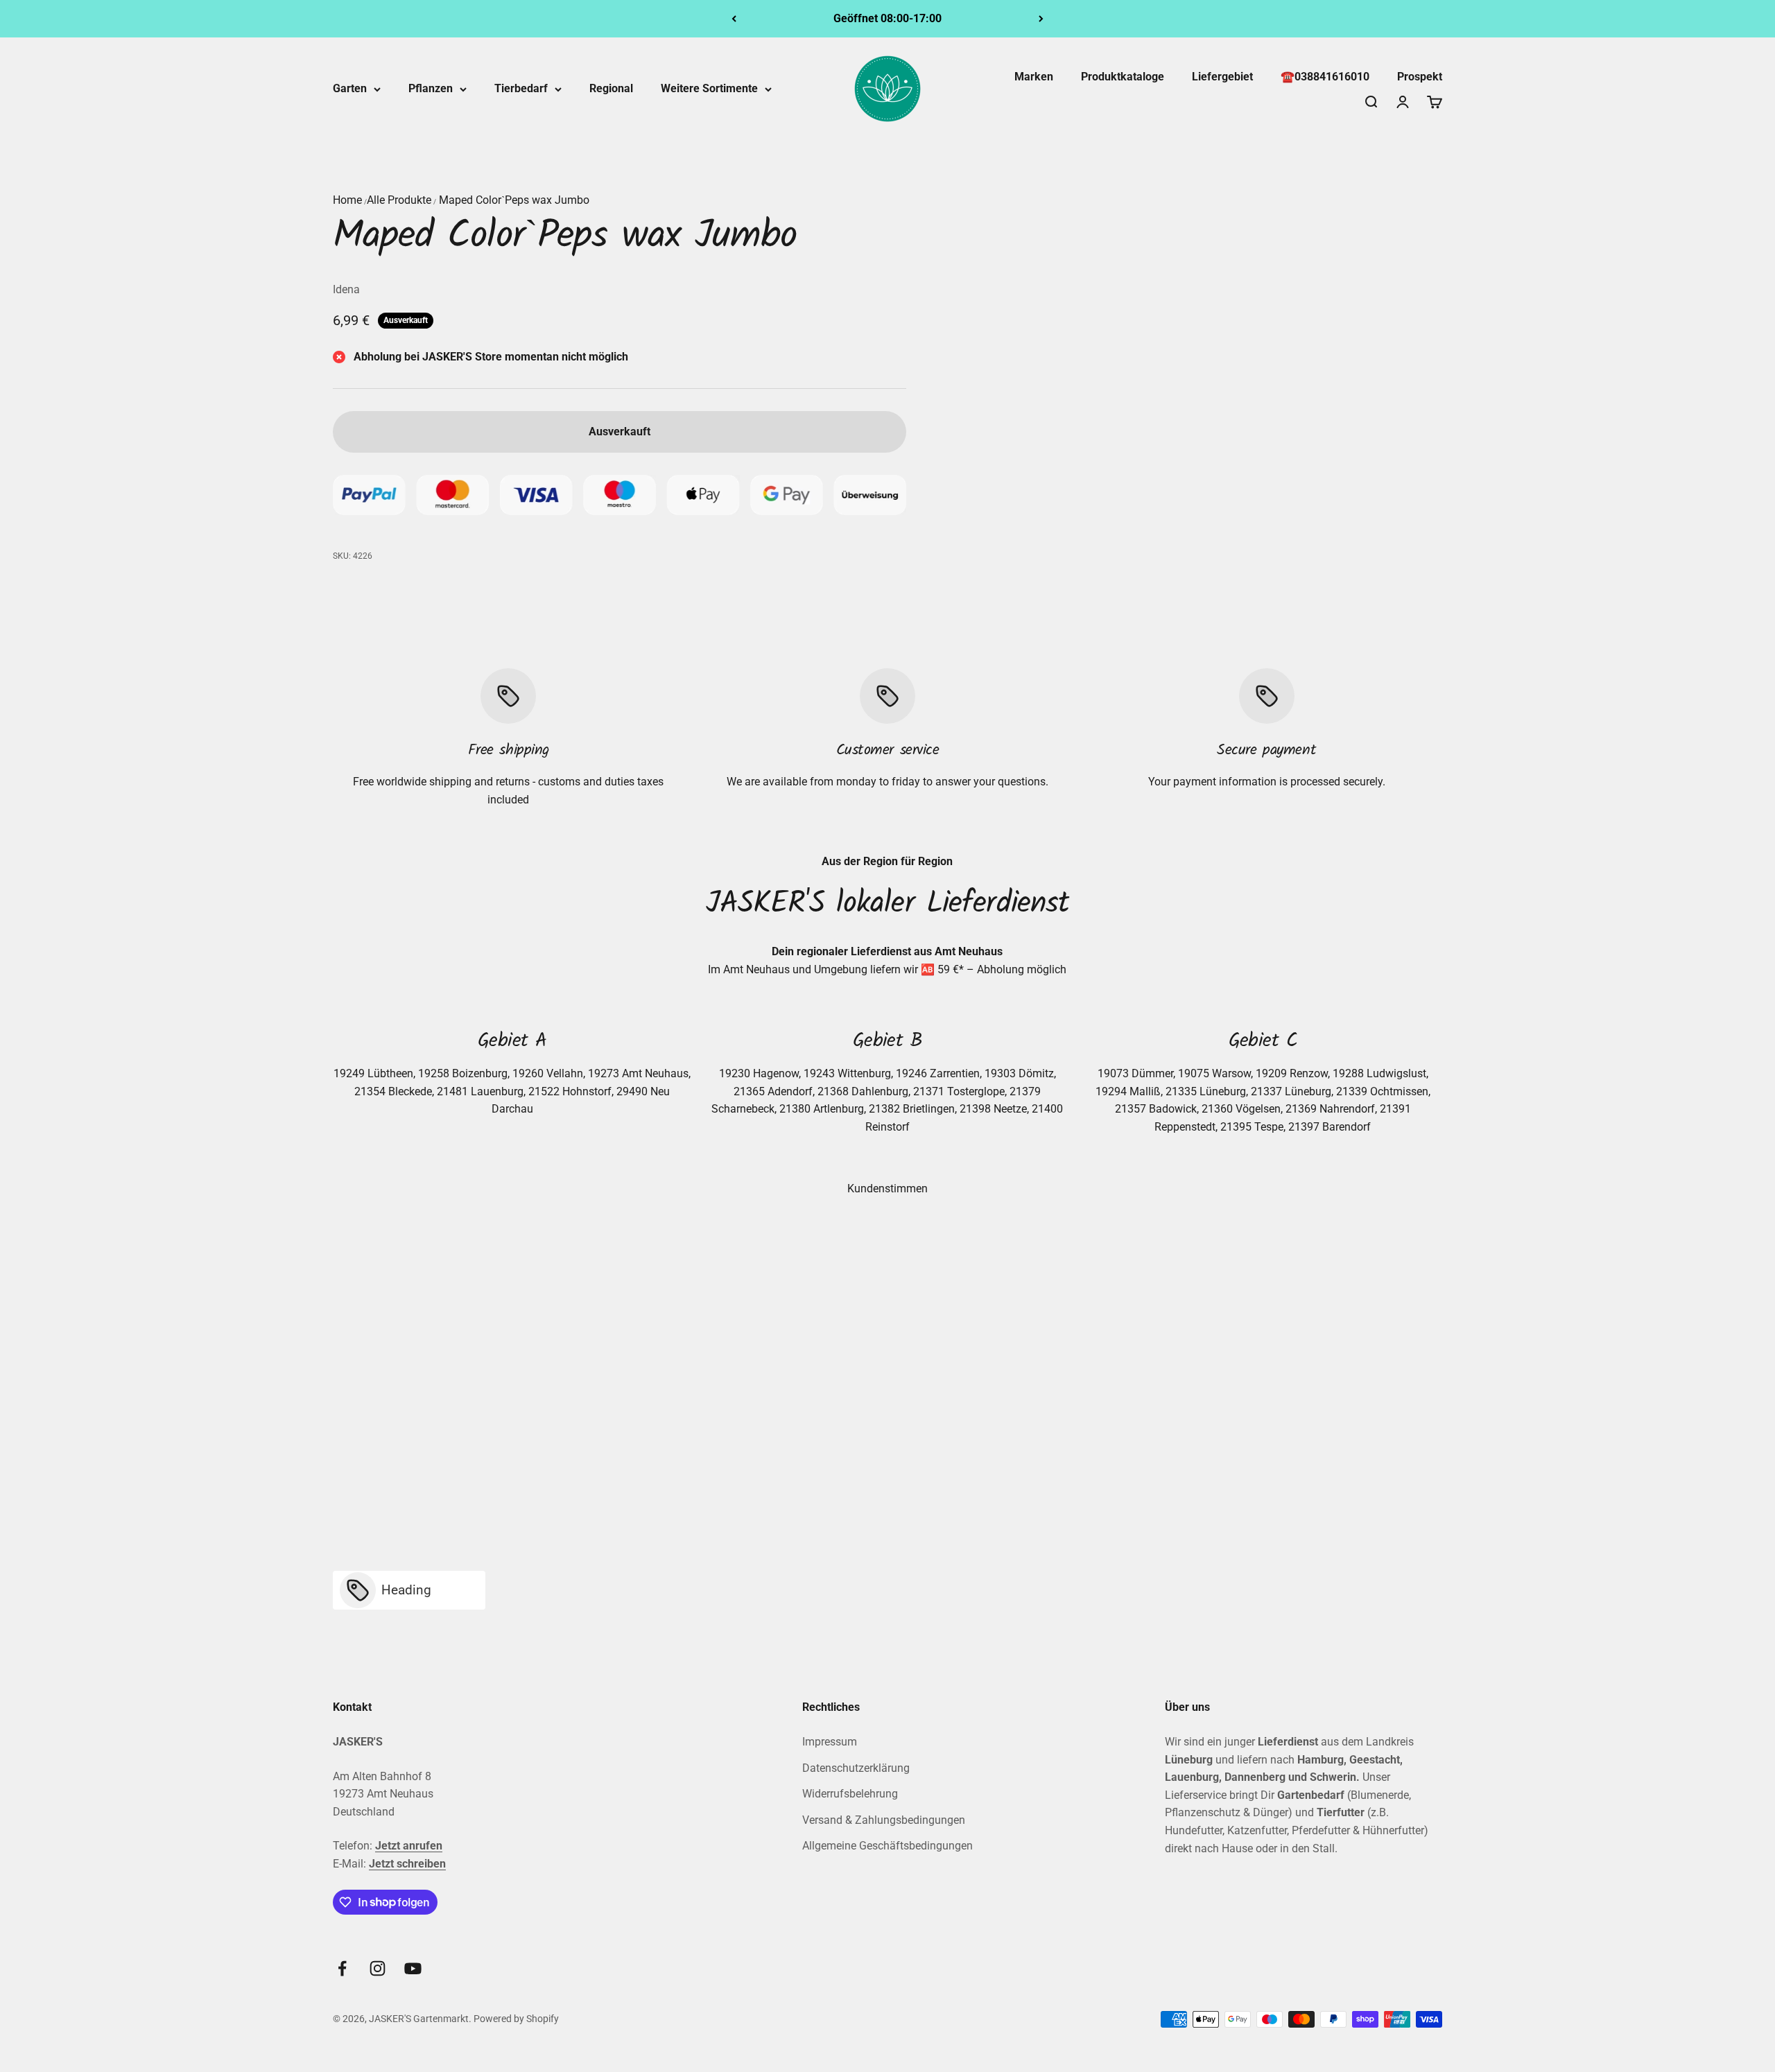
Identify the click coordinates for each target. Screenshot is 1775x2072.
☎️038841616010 (1325, 77)
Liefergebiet (1222, 77)
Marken (1034, 77)
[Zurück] (734, 19)
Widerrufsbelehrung (850, 1794)
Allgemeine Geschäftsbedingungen (887, 1846)
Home (347, 200)
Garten (350, 88)
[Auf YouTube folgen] (413, 1968)
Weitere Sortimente (709, 88)
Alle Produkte (399, 200)
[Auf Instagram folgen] (378, 1968)
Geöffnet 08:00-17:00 (887, 18)
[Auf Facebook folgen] (342, 1968)
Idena (346, 289)
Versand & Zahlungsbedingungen (884, 1820)
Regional (611, 88)
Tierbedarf (521, 88)
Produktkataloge (1123, 77)
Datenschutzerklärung (856, 1768)
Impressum (830, 1742)
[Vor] (1041, 19)
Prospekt (1420, 77)
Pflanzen (431, 88)
